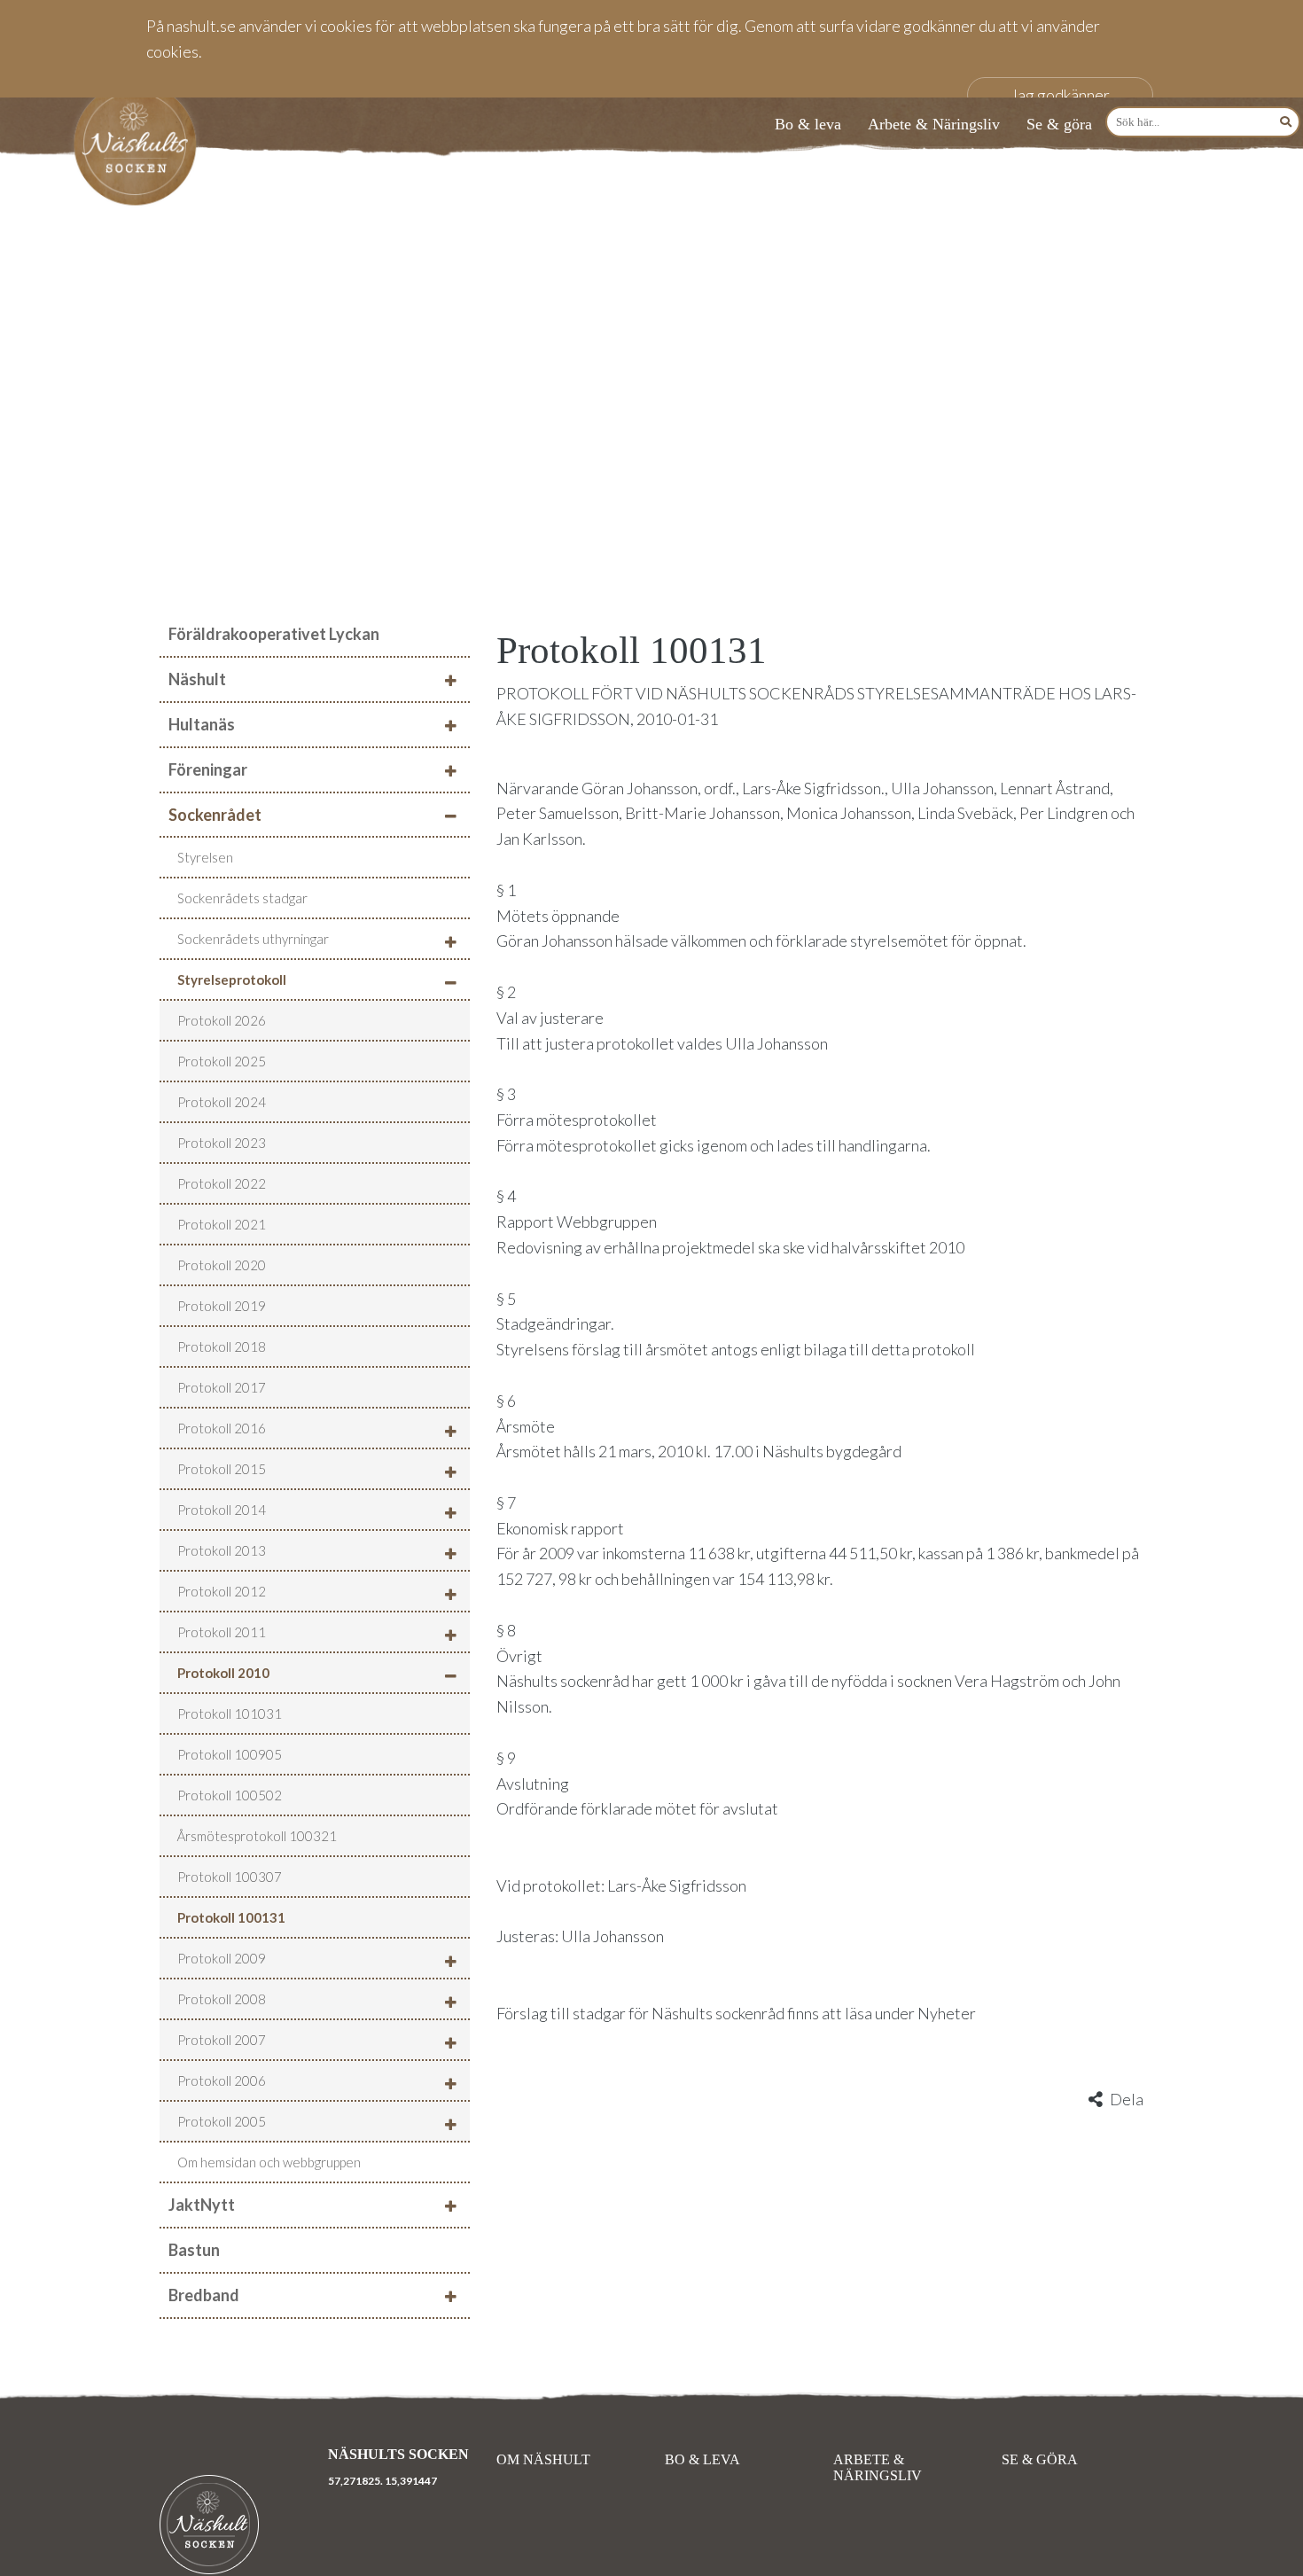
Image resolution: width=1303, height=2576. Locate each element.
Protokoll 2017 (222, 1387)
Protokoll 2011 (222, 1632)
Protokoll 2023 (222, 1143)
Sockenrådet (215, 815)
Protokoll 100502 (230, 1795)
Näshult (197, 679)
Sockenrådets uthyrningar (253, 939)
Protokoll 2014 (222, 1510)
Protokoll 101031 (230, 1713)
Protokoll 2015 (222, 1469)
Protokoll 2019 (222, 1306)
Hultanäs (202, 724)
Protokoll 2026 (222, 1020)
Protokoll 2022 (222, 1183)
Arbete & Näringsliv (934, 124)
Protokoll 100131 (231, 1917)
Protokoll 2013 (222, 1550)
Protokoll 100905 (230, 1754)
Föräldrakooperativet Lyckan (274, 634)
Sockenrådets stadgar (242, 898)
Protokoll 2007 (222, 2040)
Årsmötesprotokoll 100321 (257, 1836)
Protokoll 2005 (222, 2121)
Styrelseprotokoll (232, 980)
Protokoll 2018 (222, 1347)
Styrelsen (205, 857)
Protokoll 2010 (223, 1673)
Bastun (194, 2250)
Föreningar (208, 769)
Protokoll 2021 (222, 1224)
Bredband (204, 2295)
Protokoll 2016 (222, 1428)
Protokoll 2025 (222, 1061)
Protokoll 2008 (222, 1999)
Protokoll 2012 (222, 1591)
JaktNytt (202, 2205)
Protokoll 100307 (230, 1877)
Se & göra (1059, 124)
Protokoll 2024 (222, 1102)
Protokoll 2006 (222, 2080)
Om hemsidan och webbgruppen (269, 2162)
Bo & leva (808, 124)
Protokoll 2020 (222, 1265)
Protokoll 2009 (222, 1958)
